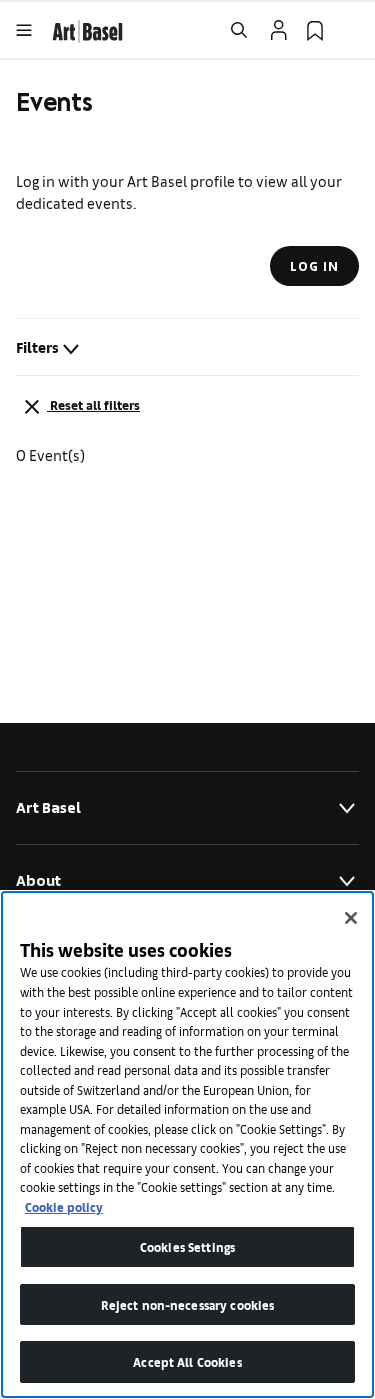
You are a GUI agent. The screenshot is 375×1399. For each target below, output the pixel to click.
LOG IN (314, 266)
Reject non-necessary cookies (188, 1304)
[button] (187, 355)
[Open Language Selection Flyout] (351, 30)
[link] (87, 28)
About (38, 880)
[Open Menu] (24, 30)
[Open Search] (239, 30)
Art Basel (48, 807)
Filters (37, 346)
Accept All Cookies (187, 1361)
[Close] (351, 918)
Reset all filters (95, 404)
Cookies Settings (187, 1246)
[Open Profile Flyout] (279, 30)
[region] (187, 1144)
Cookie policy (64, 1206)
